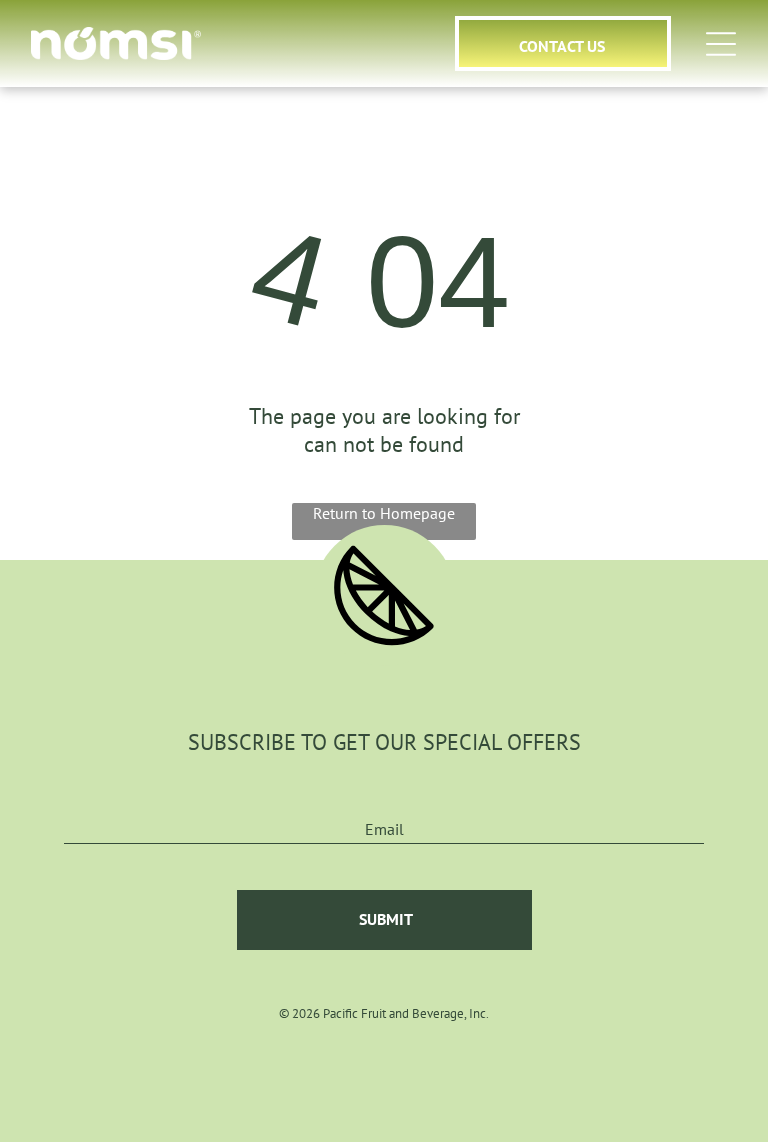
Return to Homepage (384, 513)
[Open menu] (721, 44)
